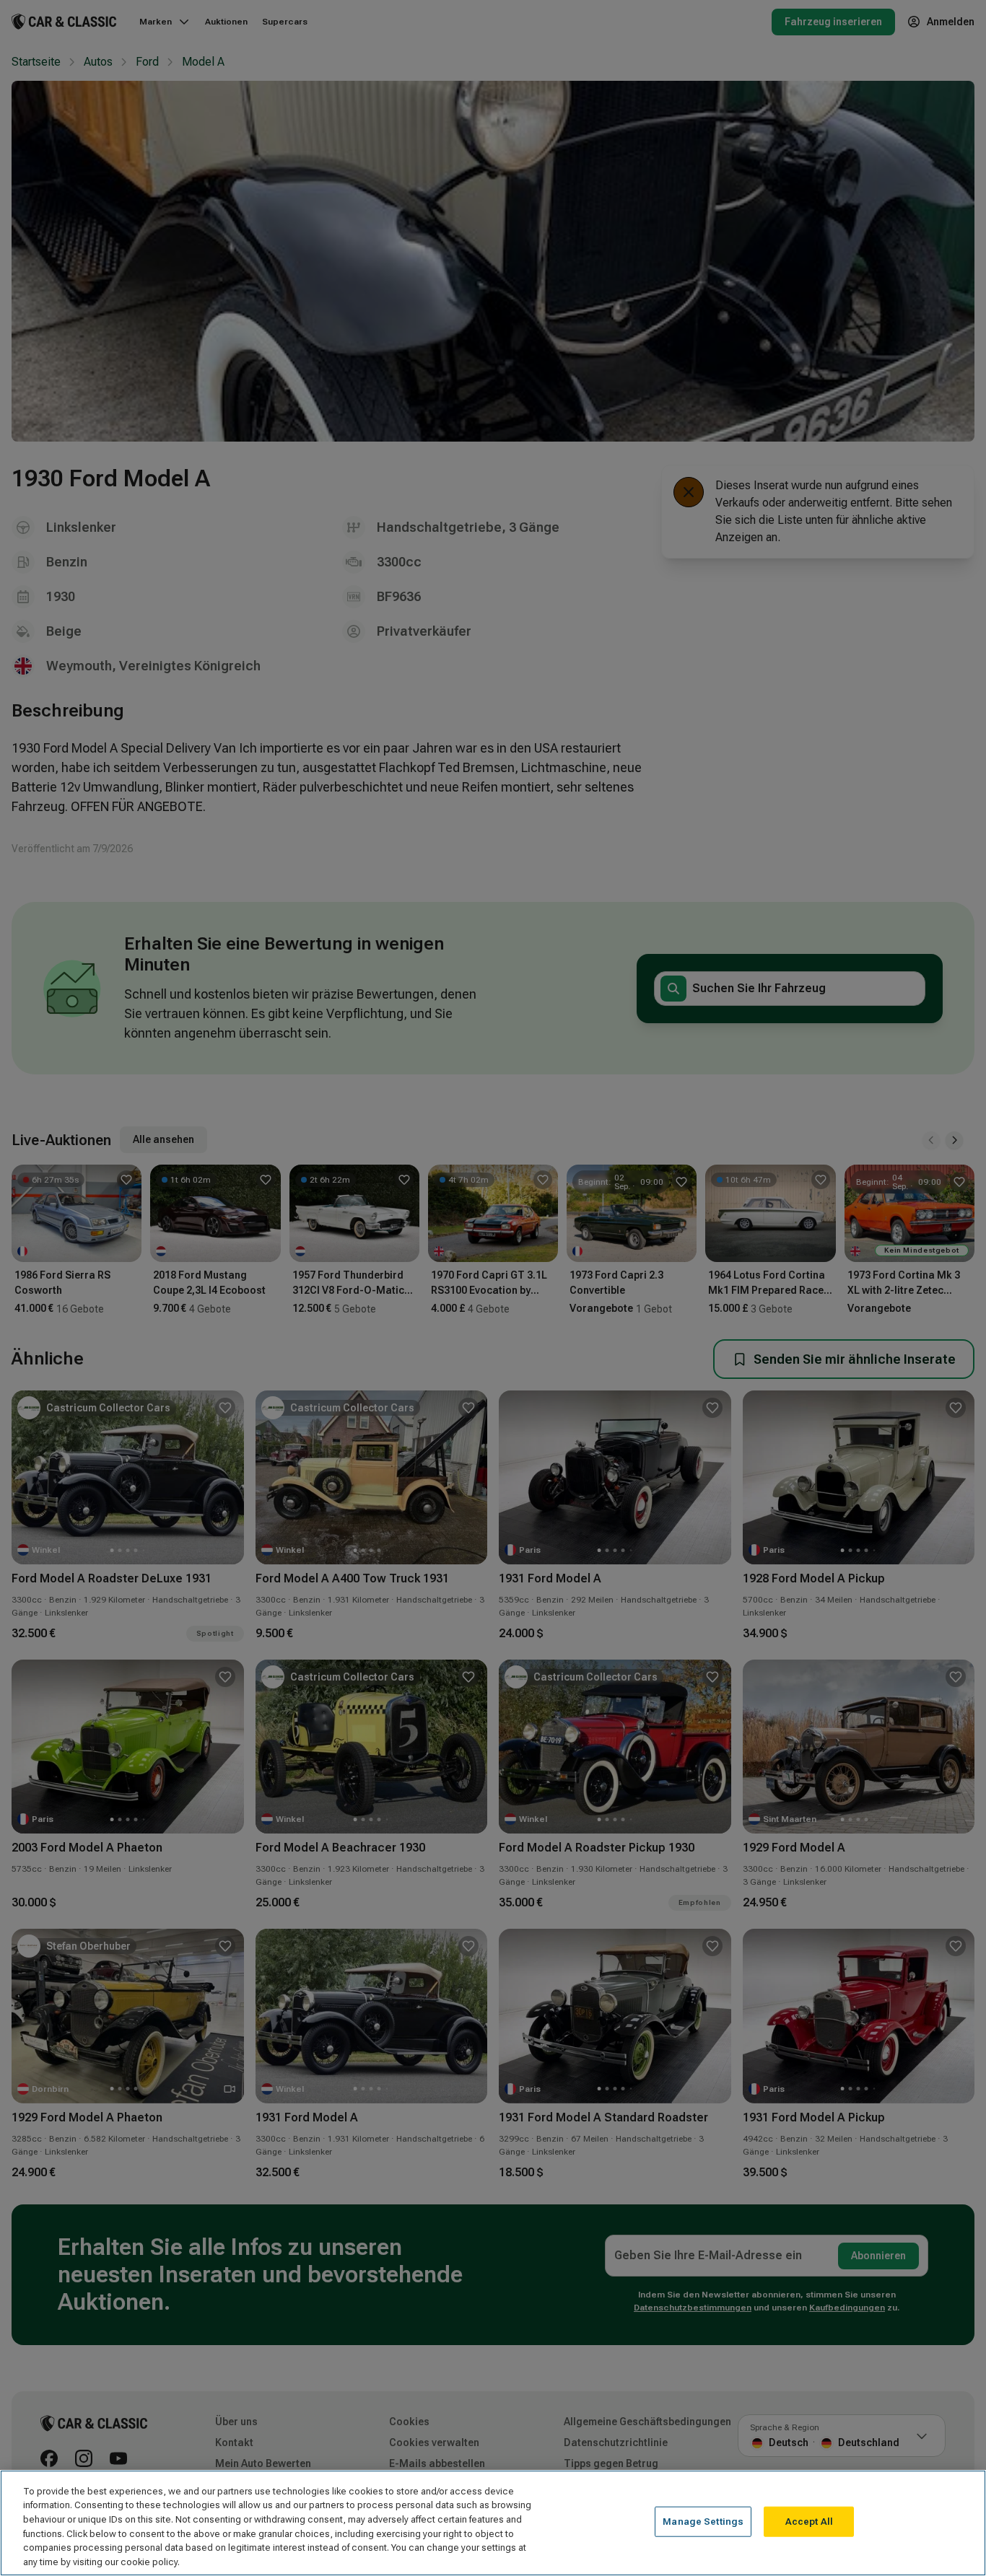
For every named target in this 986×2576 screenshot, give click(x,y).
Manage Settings (703, 2522)
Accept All (809, 2522)
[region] (493, 2523)
